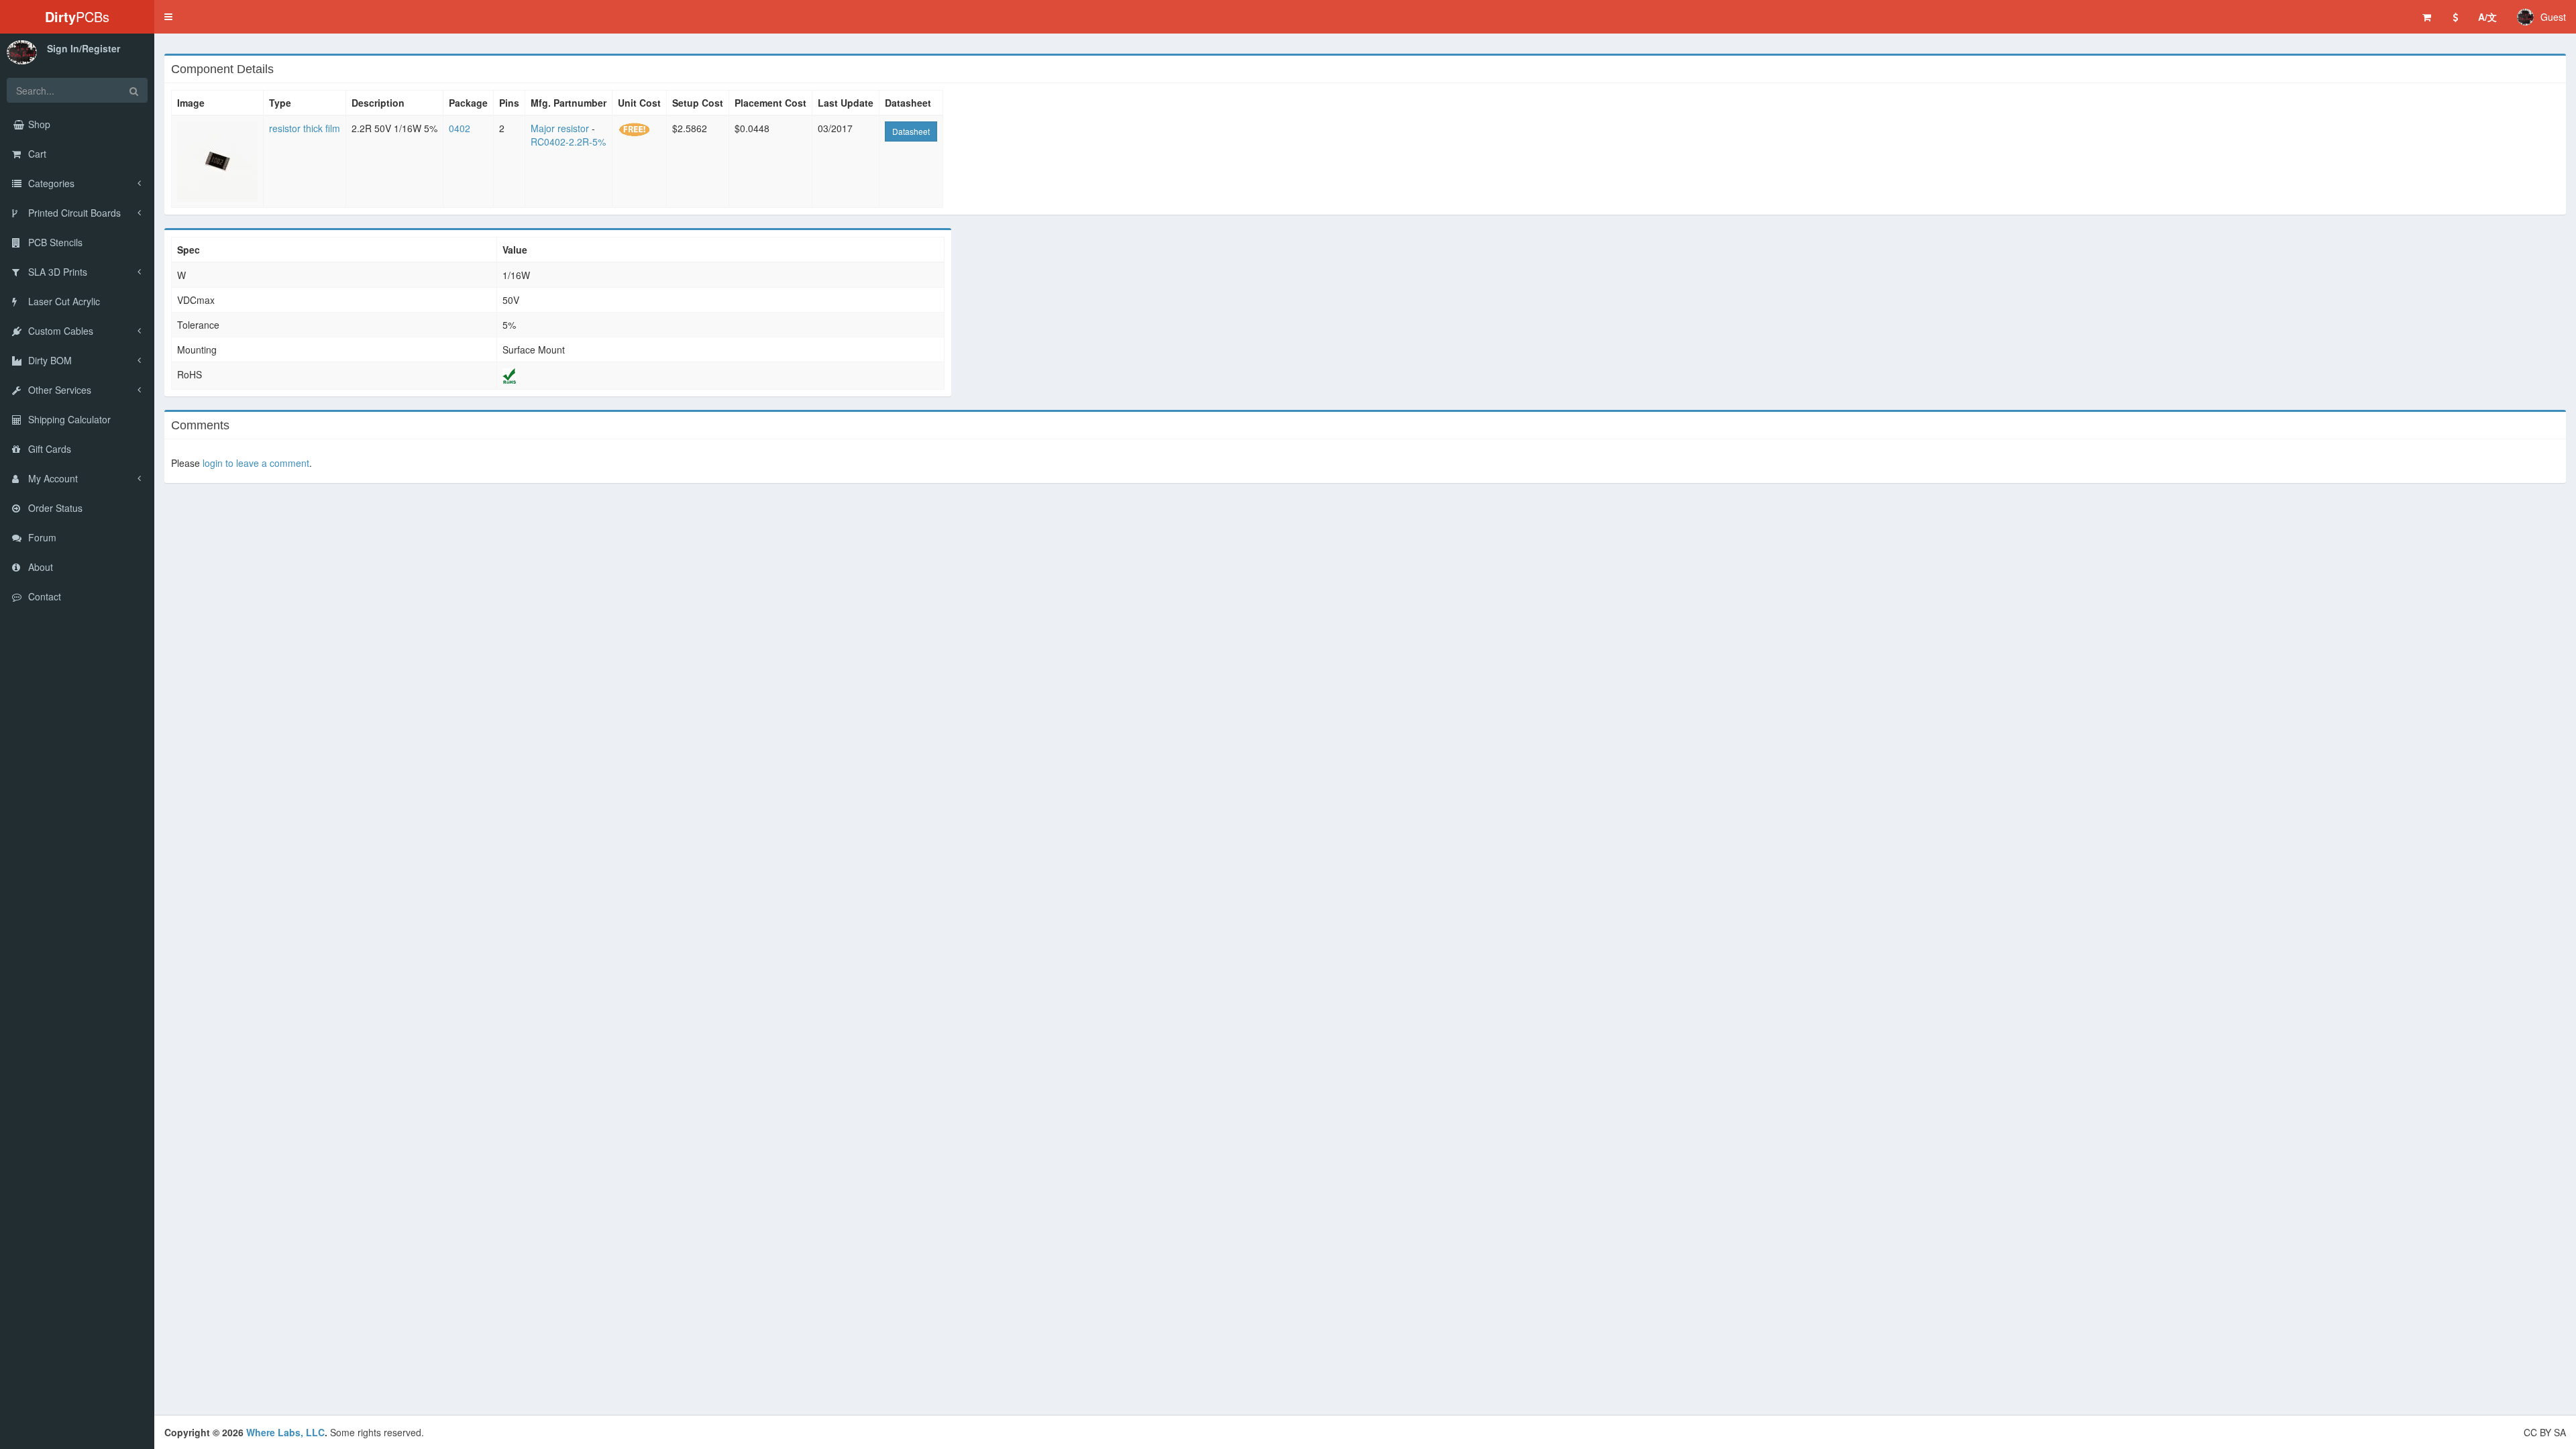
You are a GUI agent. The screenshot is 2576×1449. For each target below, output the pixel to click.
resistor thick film (305, 128)
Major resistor (560, 128)
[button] (168, 17)
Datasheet (911, 131)
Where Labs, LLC (285, 1432)
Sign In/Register (84, 48)
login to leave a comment (256, 463)
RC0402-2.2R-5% (568, 142)
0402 (460, 128)
